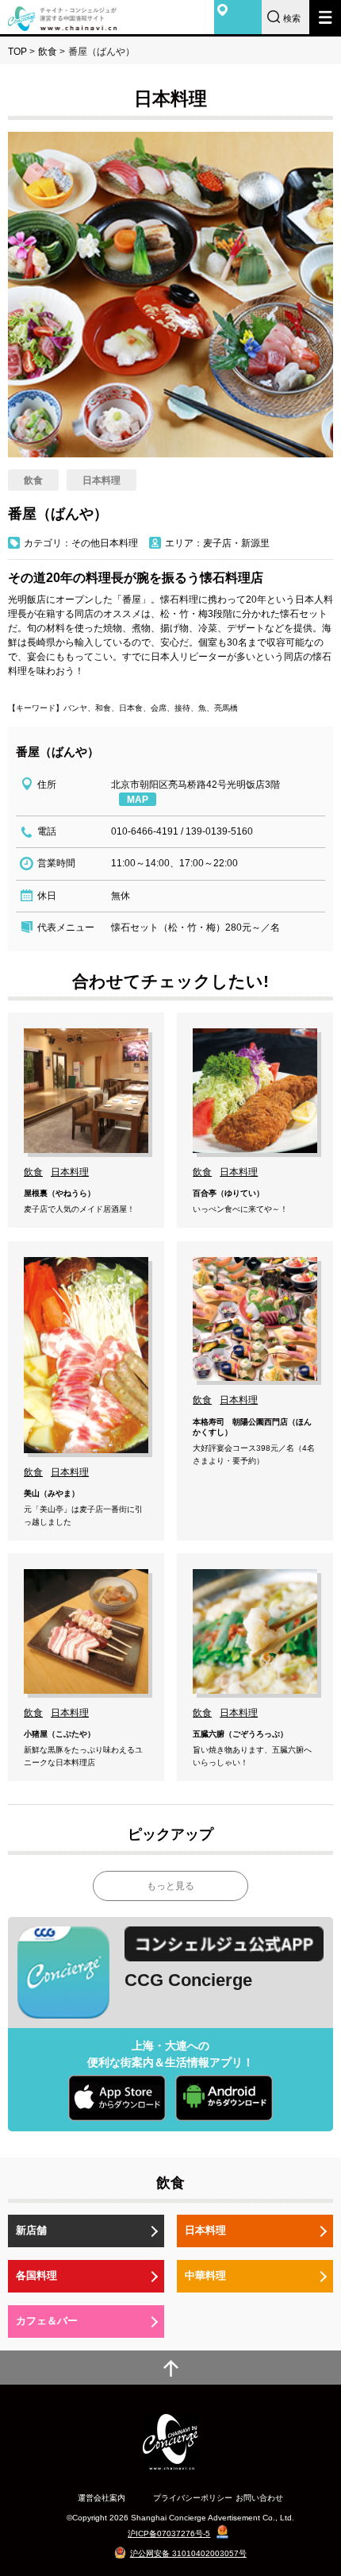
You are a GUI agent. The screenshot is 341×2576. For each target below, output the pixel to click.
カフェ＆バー (47, 2321)
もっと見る (170, 1886)
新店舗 (31, 2230)
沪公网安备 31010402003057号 (188, 2553)
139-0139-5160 (219, 831)
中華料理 (205, 2275)
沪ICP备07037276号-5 (169, 2534)
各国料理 (36, 2275)
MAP (138, 800)
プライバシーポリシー (193, 2498)
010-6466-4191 (145, 831)
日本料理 (205, 2230)
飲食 (48, 52)
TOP (17, 52)
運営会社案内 (102, 2498)
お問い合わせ (259, 2498)
